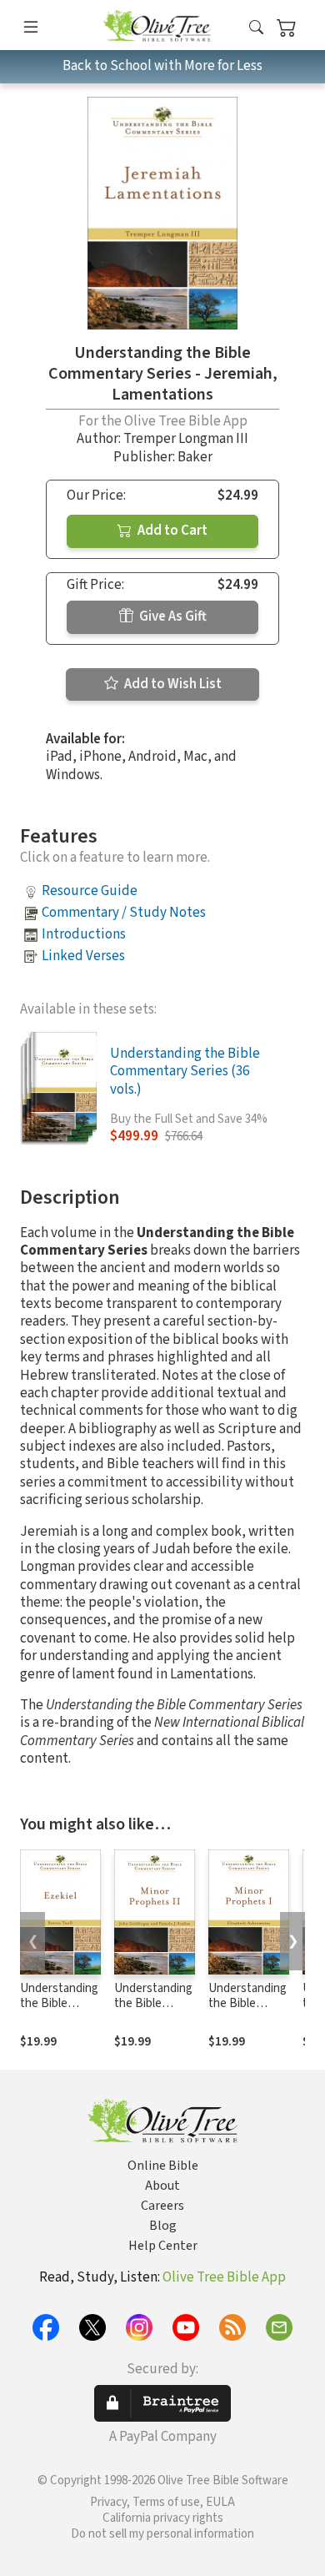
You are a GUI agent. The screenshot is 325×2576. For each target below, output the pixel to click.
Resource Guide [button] (90, 891)
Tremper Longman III (186, 439)
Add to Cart (171, 531)
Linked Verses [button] (83, 956)
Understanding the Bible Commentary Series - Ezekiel (59, 2012)
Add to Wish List (172, 684)
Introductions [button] (84, 934)
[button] (256, 28)
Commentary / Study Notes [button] (124, 913)
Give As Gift (172, 616)
